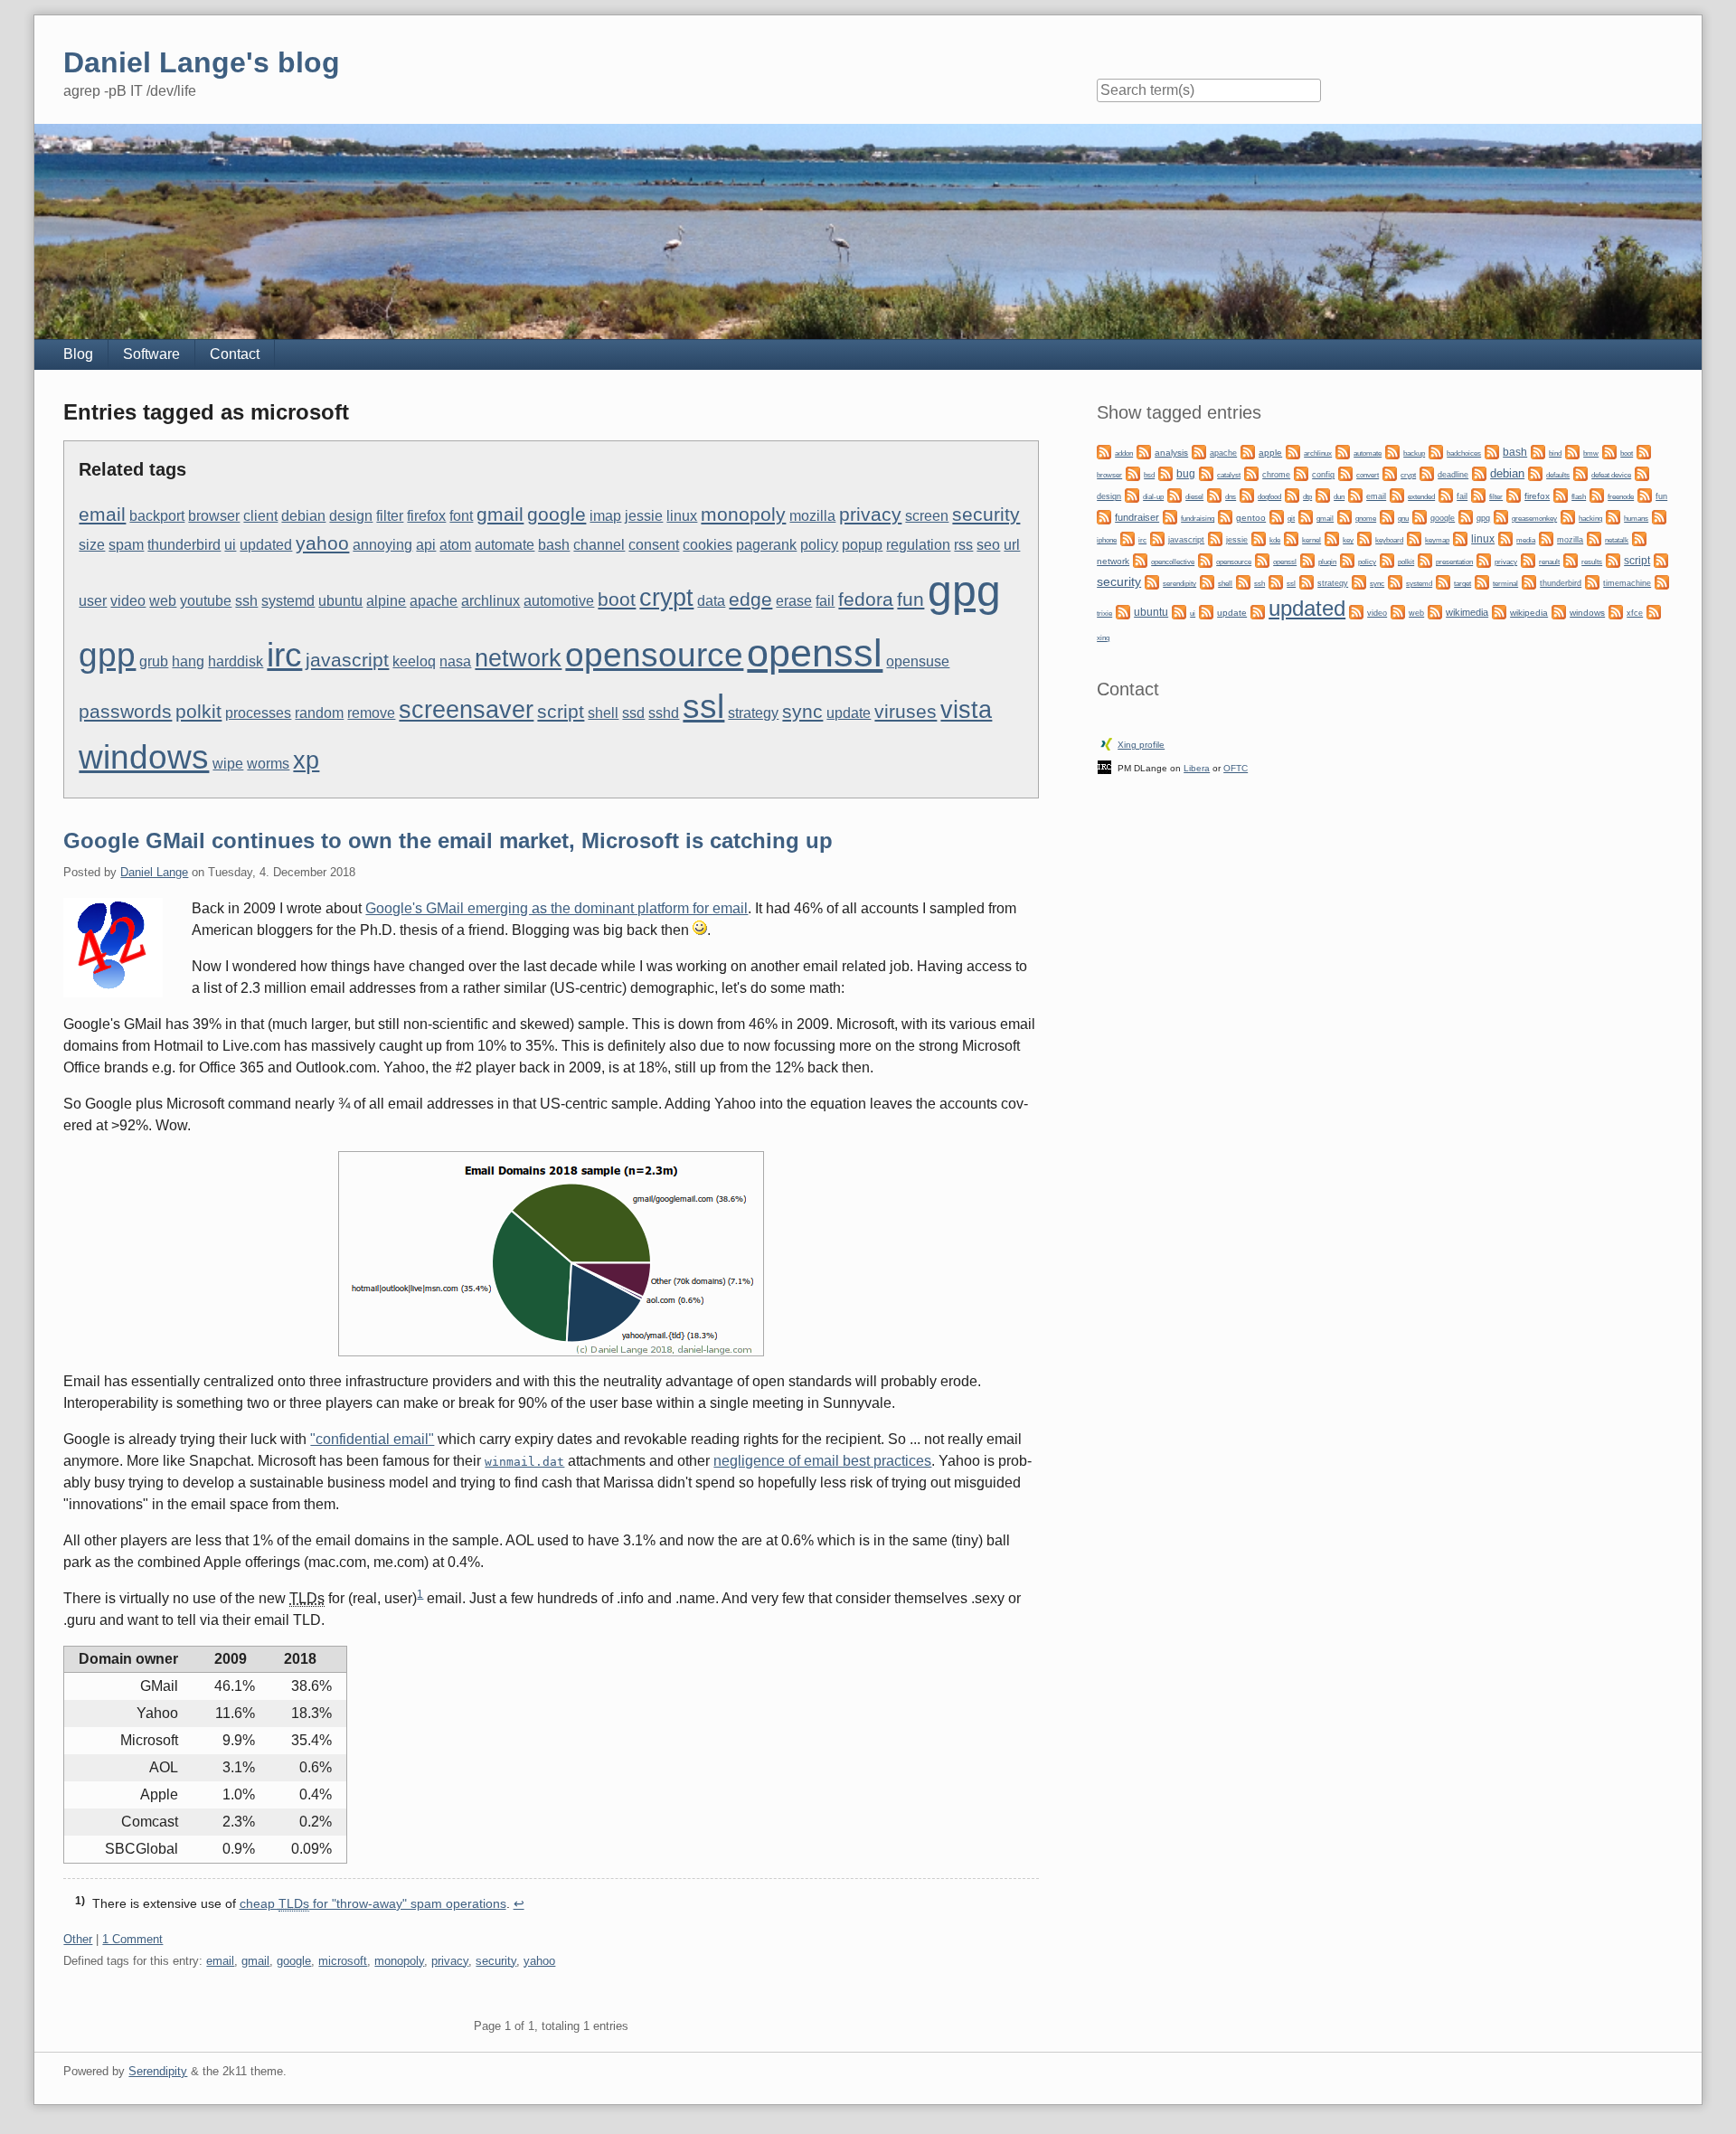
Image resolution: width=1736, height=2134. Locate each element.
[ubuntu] (1123, 611)
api (426, 545)
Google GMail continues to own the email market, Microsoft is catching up (448, 840)
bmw (1591, 453)
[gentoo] (1225, 516)
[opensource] (1205, 559)
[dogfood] (1247, 494)
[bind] (1538, 451)
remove (371, 713)
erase (794, 601)
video (128, 601)
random (319, 713)
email (102, 515)
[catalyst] (1206, 472)
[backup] (1392, 451)
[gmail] (1306, 516)
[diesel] (1175, 494)
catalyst (1229, 475)
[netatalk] (1594, 538)
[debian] (1479, 472)
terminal (1505, 584)
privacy (870, 515)
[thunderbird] (1529, 581)
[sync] (1359, 581)
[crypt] (1390, 472)
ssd (633, 713)
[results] (1571, 559)
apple (1270, 453)
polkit (198, 712)
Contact (235, 354)
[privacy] (1484, 559)
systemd (288, 601)
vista (966, 710)
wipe (228, 764)
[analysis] (1144, 451)
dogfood (1269, 496)
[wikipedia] (1499, 611)
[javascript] (1157, 538)
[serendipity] (1152, 581)
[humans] (1613, 516)
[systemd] (1395, 581)
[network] (1639, 538)
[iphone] (1659, 516)
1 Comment (132, 1939)
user (93, 601)
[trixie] (1662, 581)
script (561, 712)
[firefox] (1514, 494)
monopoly (743, 515)
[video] (1356, 611)
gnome (1366, 518)
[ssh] (1243, 581)
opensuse (918, 661)
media (1526, 540)
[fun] (1645, 494)
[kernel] (1291, 538)
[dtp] (1292, 494)
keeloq (414, 661)
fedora (866, 600)
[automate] (1343, 451)
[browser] (1644, 451)
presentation (1454, 562)
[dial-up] (1132, 494)
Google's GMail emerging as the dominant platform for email (557, 908)
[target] (1443, 581)
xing (1103, 637)
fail (825, 601)
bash (554, 545)
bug (1186, 474)
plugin (1327, 562)
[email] (1355, 494)
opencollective (1173, 562)
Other (78, 1939)
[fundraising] (1170, 516)
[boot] (1609, 451)
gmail (500, 515)
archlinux (491, 601)
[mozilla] (1546, 538)
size (92, 545)
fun (910, 600)
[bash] (1492, 451)
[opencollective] (1140, 559)
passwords (125, 712)
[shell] (1207, 581)
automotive (559, 601)
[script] (1613, 559)
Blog (78, 354)
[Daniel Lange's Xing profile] (1107, 743)
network (518, 658)
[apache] (1199, 451)
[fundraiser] (1104, 516)
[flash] (1561, 494)
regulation (918, 545)
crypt (666, 598)
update (849, 713)
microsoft (343, 1961)
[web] (1398, 611)
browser (214, 516)
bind (1555, 453)
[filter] (1478, 494)
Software (151, 354)
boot (617, 600)
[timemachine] (1592, 581)
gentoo (1251, 518)
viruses (906, 712)
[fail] (1446, 494)
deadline (1453, 475)
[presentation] (1425, 559)
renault (1549, 562)
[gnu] (1387, 516)
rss (963, 545)
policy (819, 545)
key (1348, 540)
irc (284, 655)
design (351, 516)
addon (1124, 453)
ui (230, 545)
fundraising (1198, 519)
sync (802, 712)
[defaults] (1535, 472)
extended (1421, 497)
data (711, 601)
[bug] (1165, 472)
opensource (654, 655)
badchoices (1464, 453)
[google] (1420, 516)
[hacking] (1568, 516)
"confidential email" (372, 1439)
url (1012, 545)
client (260, 516)
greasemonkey (1534, 518)
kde (1275, 540)
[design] (1642, 472)
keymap (1437, 540)
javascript (347, 660)
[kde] (1259, 538)
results (1592, 562)
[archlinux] (1293, 451)
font (461, 516)
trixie (1104, 614)
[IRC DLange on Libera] (1104, 766)
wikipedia (1529, 613)
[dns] (1214, 494)
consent (654, 545)
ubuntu (340, 601)
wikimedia (1467, 612)
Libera (1197, 768)
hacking (1590, 518)
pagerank (766, 545)
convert (1368, 475)
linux (682, 516)
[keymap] (1414, 538)
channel (599, 545)
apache (434, 601)
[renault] (1528, 559)
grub (154, 661)
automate (505, 545)
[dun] (1323, 494)
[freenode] (1597, 494)
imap (605, 516)
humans (1636, 519)
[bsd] (1133, 472)
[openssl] (1262, 559)
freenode (1621, 497)
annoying (382, 545)
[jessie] (1215, 538)
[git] (1277, 516)
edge (750, 600)
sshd (664, 713)
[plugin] (1307, 559)
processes (258, 713)
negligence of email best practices (822, 1461)
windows (144, 757)
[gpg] (1466, 516)
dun (1339, 497)
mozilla (812, 516)
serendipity (1179, 584)
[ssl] (1276, 581)
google (557, 515)
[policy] (1347, 559)
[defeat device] (1580, 472)
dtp (1307, 496)
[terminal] (1482, 581)
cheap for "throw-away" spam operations (373, 1903)
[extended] (1397, 494)
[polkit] (1387, 559)
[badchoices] (1436, 451)
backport (157, 516)
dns (1231, 497)
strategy (753, 713)
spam (126, 545)
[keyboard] (1364, 538)
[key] (1332, 538)
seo (988, 545)
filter (390, 516)
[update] (1206, 611)
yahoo (322, 543)
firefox (426, 516)
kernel (1311, 540)
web (163, 601)
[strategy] (1307, 581)
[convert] (1345, 472)
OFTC (1236, 768)
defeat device (1611, 475)
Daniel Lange (154, 872)
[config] (1301, 472)
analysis (1171, 453)
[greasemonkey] (1501, 516)
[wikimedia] (1435, 611)
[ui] (1179, 611)
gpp (107, 655)
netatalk (1617, 540)
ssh (246, 601)
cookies (708, 545)
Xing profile (1141, 745)
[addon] (1104, 451)
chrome (1276, 475)
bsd (1149, 475)
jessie (644, 516)
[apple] (1248, 451)
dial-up (1153, 497)
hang (188, 661)
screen (927, 516)
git (1291, 518)
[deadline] (1427, 472)
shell (603, 713)
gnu (1403, 518)
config (1323, 475)
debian (303, 516)
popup (862, 545)
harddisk (236, 661)
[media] (1505, 538)
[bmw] (1572, 451)
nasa (455, 661)
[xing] (1654, 611)
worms (268, 764)
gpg (964, 591)
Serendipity (158, 2071)
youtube (206, 601)
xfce (1635, 613)
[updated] (1258, 611)
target (1462, 584)
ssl (703, 706)
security (986, 515)
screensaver (466, 710)
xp (306, 760)
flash (1579, 497)
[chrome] (1251, 472)
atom (455, 545)
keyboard (1389, 540)
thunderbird (184, 545)
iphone (1107, 540)
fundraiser (1137, 517)
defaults (1558, 475)
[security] (1661, 559)
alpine (386, 601)
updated (266, 545)
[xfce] (1616, 611)
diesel (1194, 497)
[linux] (1460, 538)
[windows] (1559, 611)
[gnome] (1344, 516)
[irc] (1127, 538)
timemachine (1627, 583)
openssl (815, 653)
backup (1414, 453)
